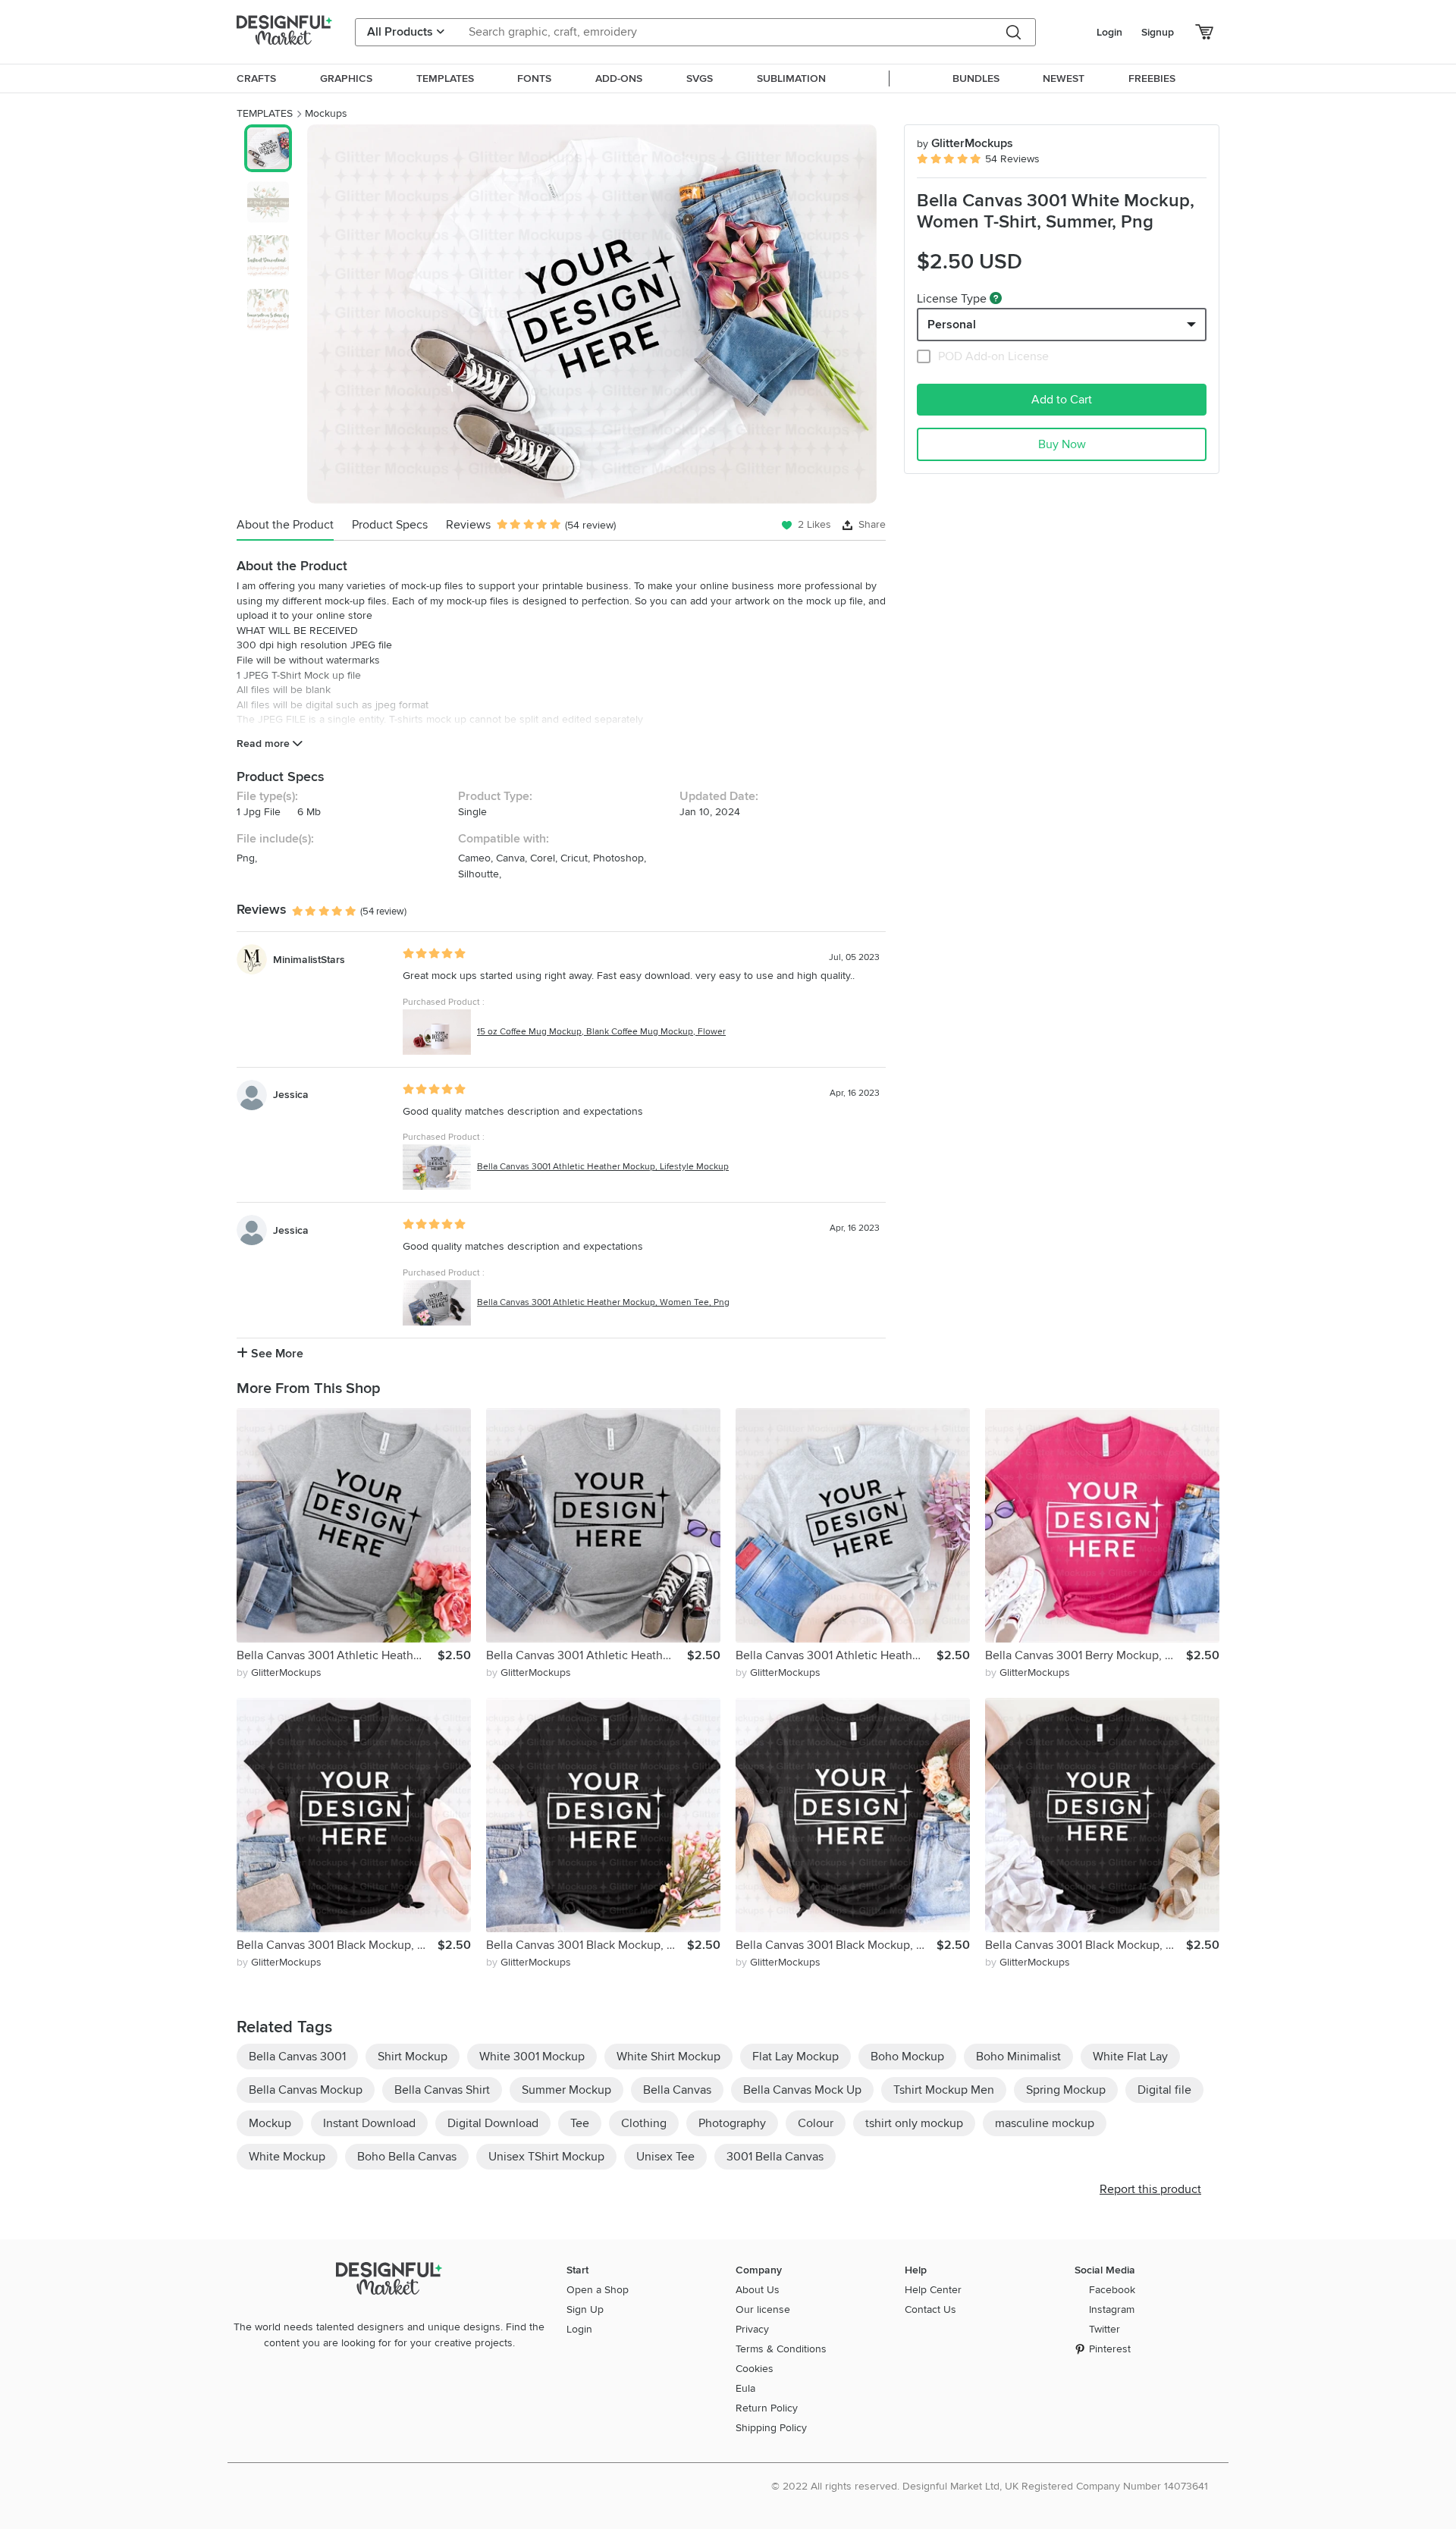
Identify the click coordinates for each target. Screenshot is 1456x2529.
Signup (1158, 32)
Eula (745, 2388)
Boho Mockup (907, 2057)
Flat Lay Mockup (795, 2057)
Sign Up (585, 2309)
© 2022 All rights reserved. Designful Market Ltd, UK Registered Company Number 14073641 (990, 2486)
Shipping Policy (771, 2428)
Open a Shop (598, 2290)
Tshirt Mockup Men (944, 2090)
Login (1109, 32)
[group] (592, 314)
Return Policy (767, 2408)
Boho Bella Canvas (407, 2157)
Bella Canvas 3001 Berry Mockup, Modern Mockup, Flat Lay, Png (1086, 1655)
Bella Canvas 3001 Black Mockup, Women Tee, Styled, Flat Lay (337, 1945)
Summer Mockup (566, 2090)
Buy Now (1062, 444)
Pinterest (1110, 2349)
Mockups (326, 113)
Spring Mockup (1066, 2090)
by (279, 1672)
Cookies (755, 2369)
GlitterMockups (965, 143)
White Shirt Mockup (668, 2057)
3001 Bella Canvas (775, 2157)
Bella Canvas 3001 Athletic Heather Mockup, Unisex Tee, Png (587, 1655)
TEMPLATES (265, 113)
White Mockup (287, 2157)
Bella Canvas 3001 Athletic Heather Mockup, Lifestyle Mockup (603, 1167)
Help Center (933, 2290)
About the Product (285, 525)
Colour (816, 2123)
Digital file (1164, 2090)
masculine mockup (1045, 2123)
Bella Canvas (677, 2090)
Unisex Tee (665, 2157)
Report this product (1150, 2189)
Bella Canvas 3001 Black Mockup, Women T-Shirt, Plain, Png (836, 1945)
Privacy (752, 2329)
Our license (763, 2309)
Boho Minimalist (1018, 2057)
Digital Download (493, 2123)
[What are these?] (996, 298)
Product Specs (390, 525)
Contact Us (930, 2309)
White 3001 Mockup (532, 2057)
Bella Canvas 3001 (297, 2057)
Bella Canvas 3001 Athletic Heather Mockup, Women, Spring (337, 1655)
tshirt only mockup (914, 2123)
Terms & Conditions (781, 2349)
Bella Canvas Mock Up (802, 2090)
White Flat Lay (1130, 2057)
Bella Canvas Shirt (442, 2090)
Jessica (291, 1095)
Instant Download (369, 2123)
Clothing (644, 2123)
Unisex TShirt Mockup (546, 2157)
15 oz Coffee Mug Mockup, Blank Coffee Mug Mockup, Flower (601, 1032)
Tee (580, 2123)
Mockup (270, 2123)
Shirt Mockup (413, 2057)
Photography (732, 2123)
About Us (758, 2290)
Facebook (1112, 2290)
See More (276, 1354)
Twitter (1105, 2329)
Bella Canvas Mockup (306, 2090)
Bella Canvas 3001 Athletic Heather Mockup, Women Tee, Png (603, 1302)
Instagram (1112, 2309)
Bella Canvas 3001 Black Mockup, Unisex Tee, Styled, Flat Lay (587, 1945)
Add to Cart (1062, 400)
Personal (952, 325)
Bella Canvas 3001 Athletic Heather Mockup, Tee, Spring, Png (836, 1655)
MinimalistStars (309, 960)
